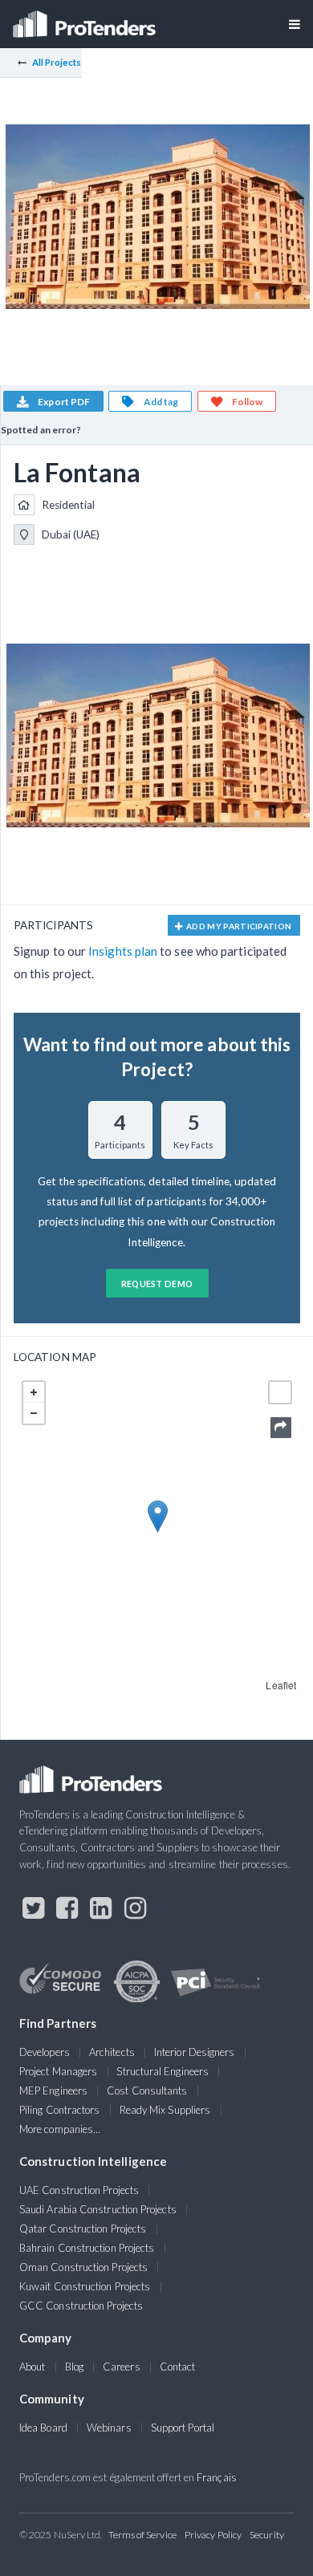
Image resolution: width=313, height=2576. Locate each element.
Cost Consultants (147, 2090)
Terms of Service (142, 2535)
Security (267, 2535)
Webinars (109, 2428)
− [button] (34, 1413)
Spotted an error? (41, 430)
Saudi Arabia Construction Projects (98, 2209)
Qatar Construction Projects (83, 2229)
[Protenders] (86, 19)
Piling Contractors (59, 2110)
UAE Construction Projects (79, 2190)
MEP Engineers (53, 2090)
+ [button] (34, 1392)
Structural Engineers (163, 2071)
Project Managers (58, 2071)
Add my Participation (238, 926)
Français (217, 2477)
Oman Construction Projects (83, 2267)
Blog (74, 2367)
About (32, 2367)
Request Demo (157, 1284)
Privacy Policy (213, 2535)
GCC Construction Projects (81, 2306)
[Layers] (280, 1392)
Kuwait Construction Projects (85, 2286)
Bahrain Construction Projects (87, 2248)
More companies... (60, 2129)
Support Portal (183, 2428)
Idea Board (43, 2428)
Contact (178, 2367)
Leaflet (281, 1685)
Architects (112, 2052)
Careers (122, 2367)
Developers (45, 2052)
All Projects (57, 62)
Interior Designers (194, 2052)
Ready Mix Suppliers (165, 2110)
